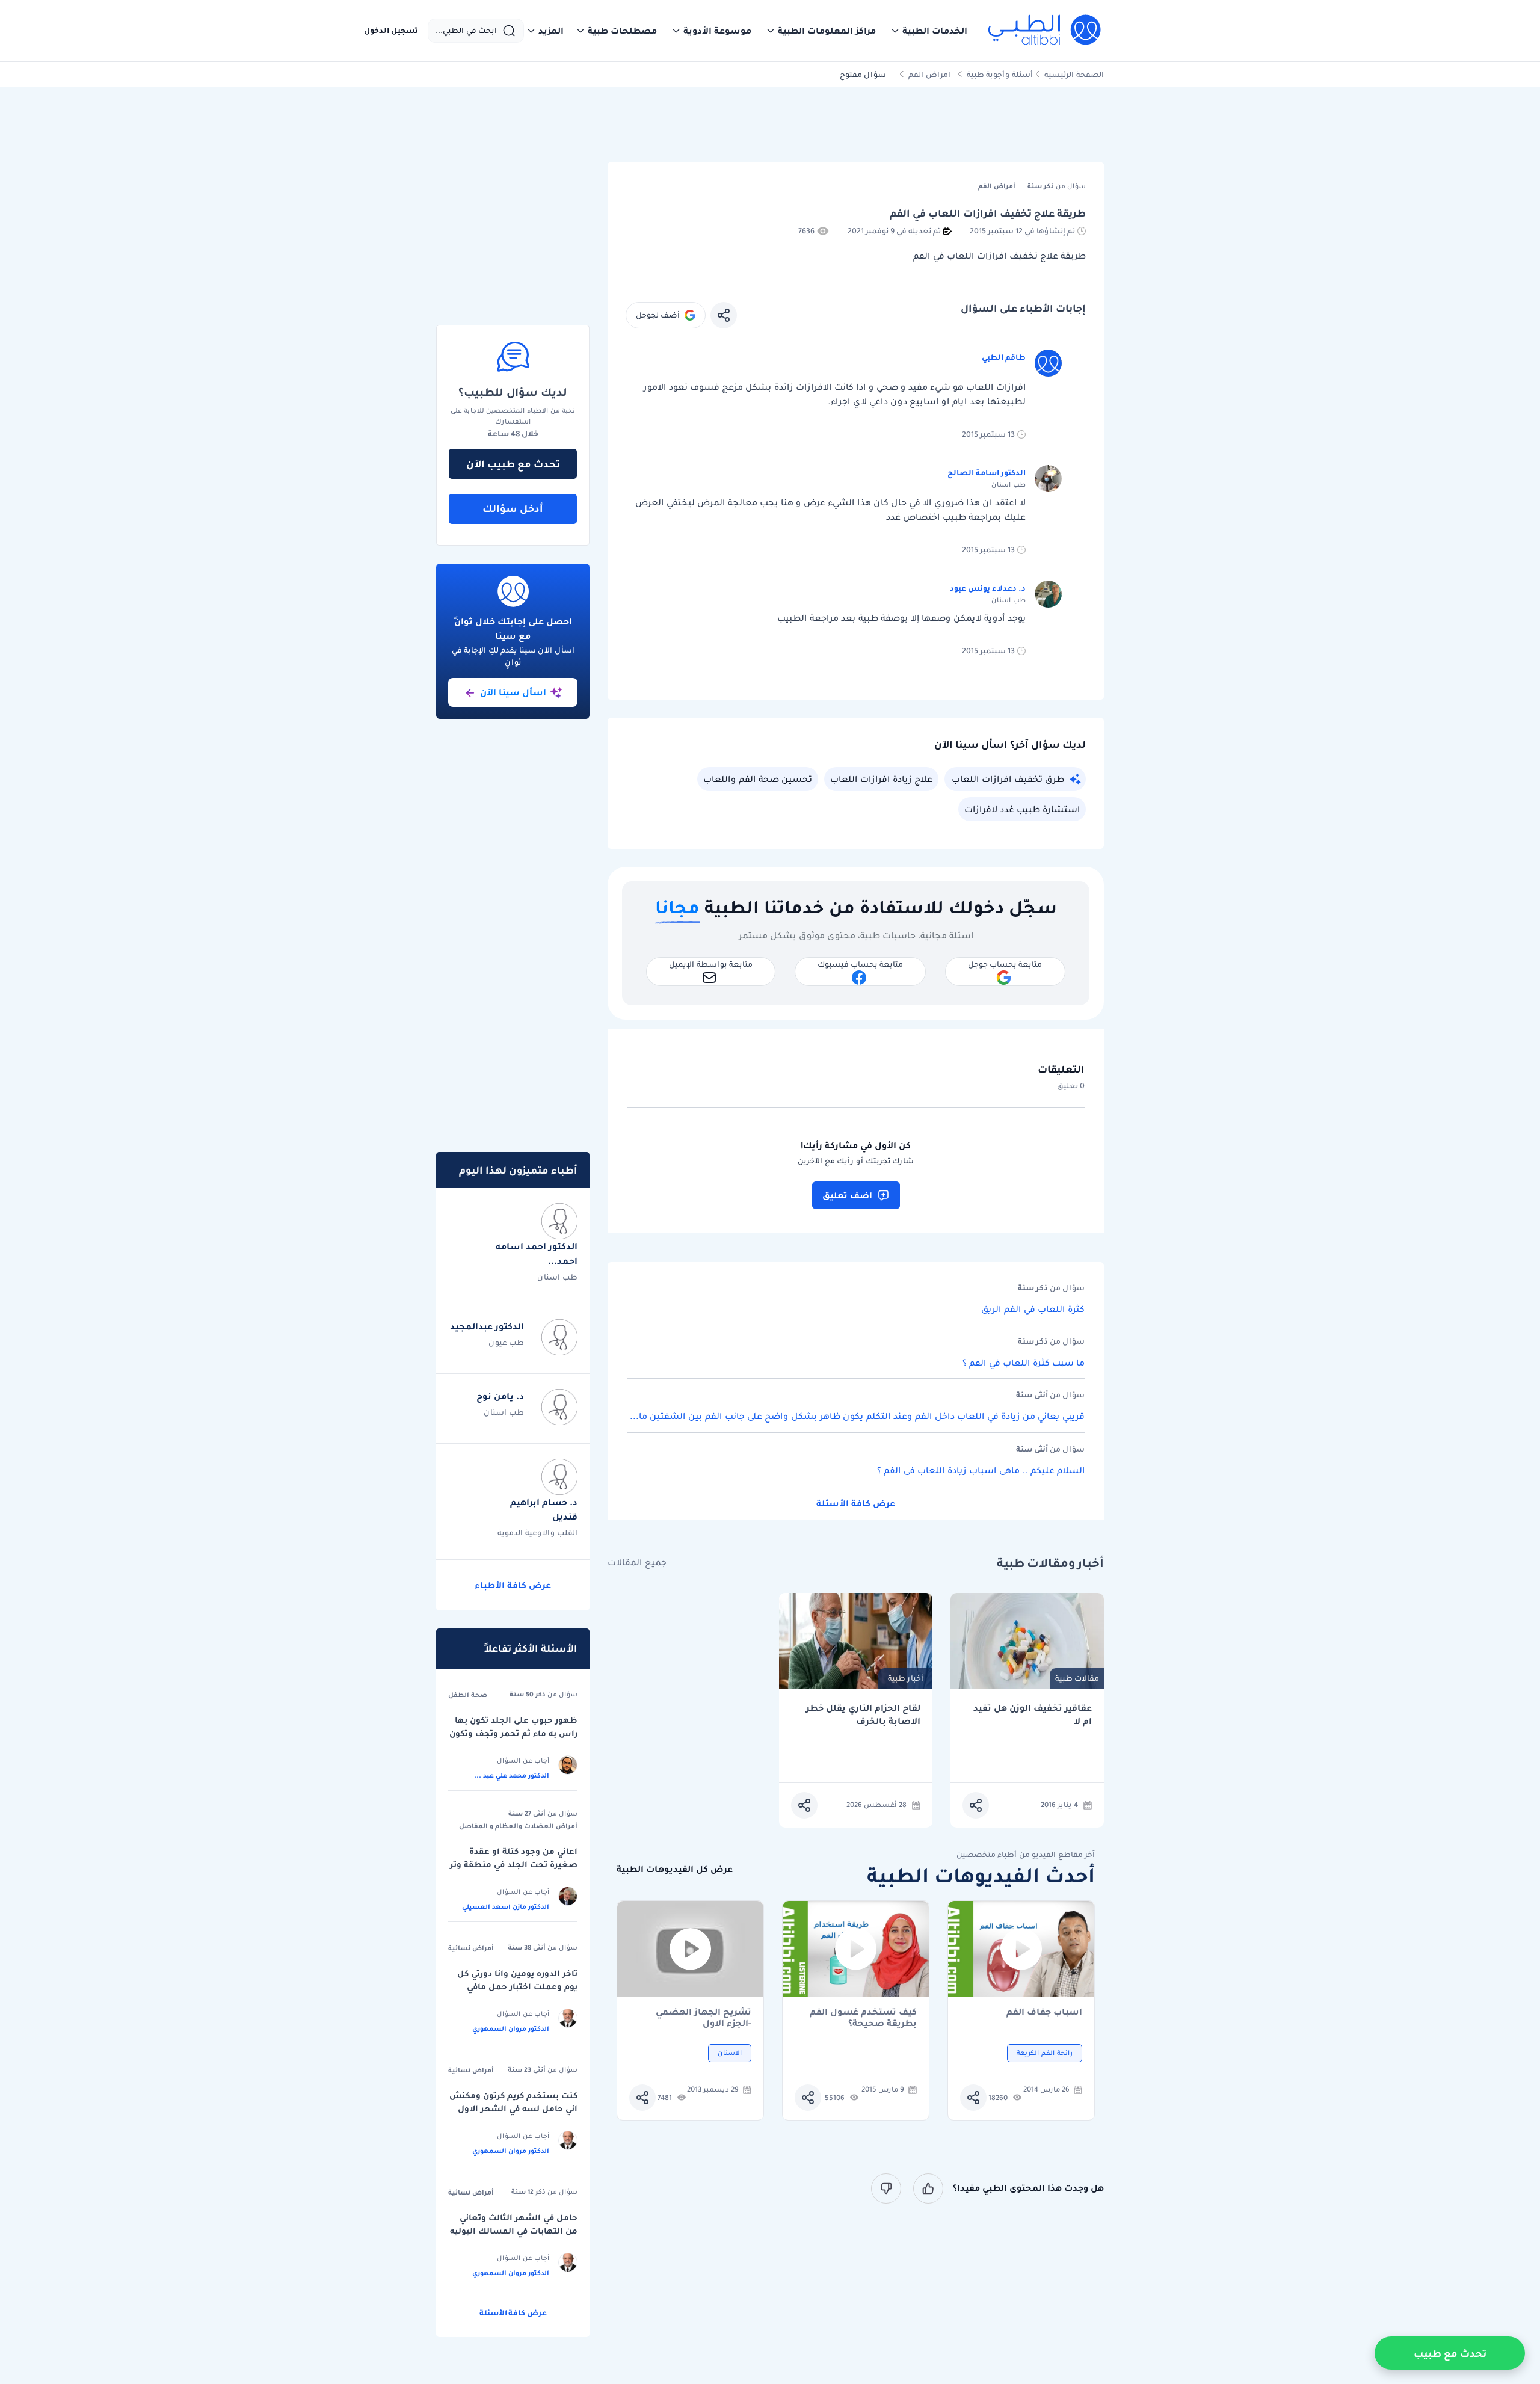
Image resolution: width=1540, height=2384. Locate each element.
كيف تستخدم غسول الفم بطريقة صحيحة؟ (863, 2018)
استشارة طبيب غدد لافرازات (1022, 809)
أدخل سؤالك (513, 508)
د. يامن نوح (500, 1396)
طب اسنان (557, 1277)
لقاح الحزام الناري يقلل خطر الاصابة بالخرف (863, 1715)
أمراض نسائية (471, 1948)
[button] (929, 31)
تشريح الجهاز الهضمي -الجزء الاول (704, 2018)
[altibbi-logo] (1045, 31)
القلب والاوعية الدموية (537, 1532)
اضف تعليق (847, 1195)
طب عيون (506, 1342)
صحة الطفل (468, 1695)
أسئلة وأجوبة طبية (1000, 74)
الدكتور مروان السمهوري (511, 2028)
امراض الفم (929, 74)
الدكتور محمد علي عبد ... (512, 1775)
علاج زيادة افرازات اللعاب (881, 779)
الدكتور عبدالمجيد (487, 1326)
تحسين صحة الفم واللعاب (758, 779)
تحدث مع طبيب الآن (513, 464)
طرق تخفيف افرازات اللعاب (1008, 779)
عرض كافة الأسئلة (856, 1503)
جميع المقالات (637, 1563)
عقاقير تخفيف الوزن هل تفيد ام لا (1033, 1715)
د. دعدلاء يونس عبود (988, 588)
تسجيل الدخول (391, 31)
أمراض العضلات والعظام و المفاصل (518, 1826)
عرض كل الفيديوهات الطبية (675, 1869)
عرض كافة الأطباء (513, 1585)
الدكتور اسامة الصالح (987, 473)
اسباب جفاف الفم (1044, 2013)
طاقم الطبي (1004, 357)
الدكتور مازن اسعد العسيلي (506, 1906)
